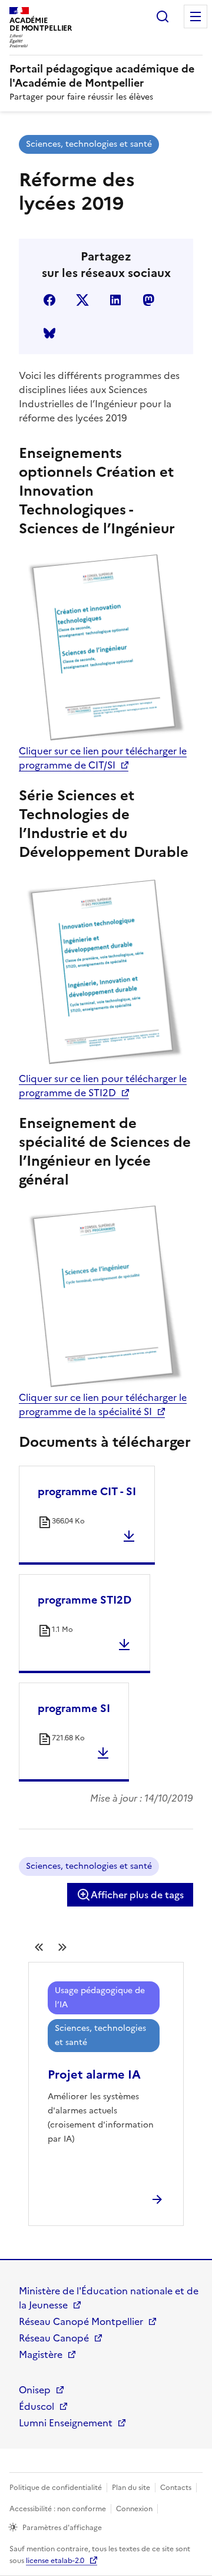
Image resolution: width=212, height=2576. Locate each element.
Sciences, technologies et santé (89, 144)
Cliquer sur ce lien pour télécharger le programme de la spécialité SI (103, 1404)
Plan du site (131, 2488)
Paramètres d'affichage (62, 2528)
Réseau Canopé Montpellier (81, 2321)
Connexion (134, 2509)
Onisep (35, 2390)
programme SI (74, 1708)
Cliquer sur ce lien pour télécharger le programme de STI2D (103, 1086)
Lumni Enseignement (66, 2423)
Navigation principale (196, 17)
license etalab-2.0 (55, 2561)
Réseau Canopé (54, 2338)
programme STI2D (85, 1600)
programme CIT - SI (87, 1491)
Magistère (41, 2354)
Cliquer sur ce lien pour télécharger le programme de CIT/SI (103, 758)
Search (163, 17)
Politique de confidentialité (56, 2488)
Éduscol (37, 2406)
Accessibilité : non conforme (58, 2509)
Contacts (176, 2488)
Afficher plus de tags (137, 1895)
